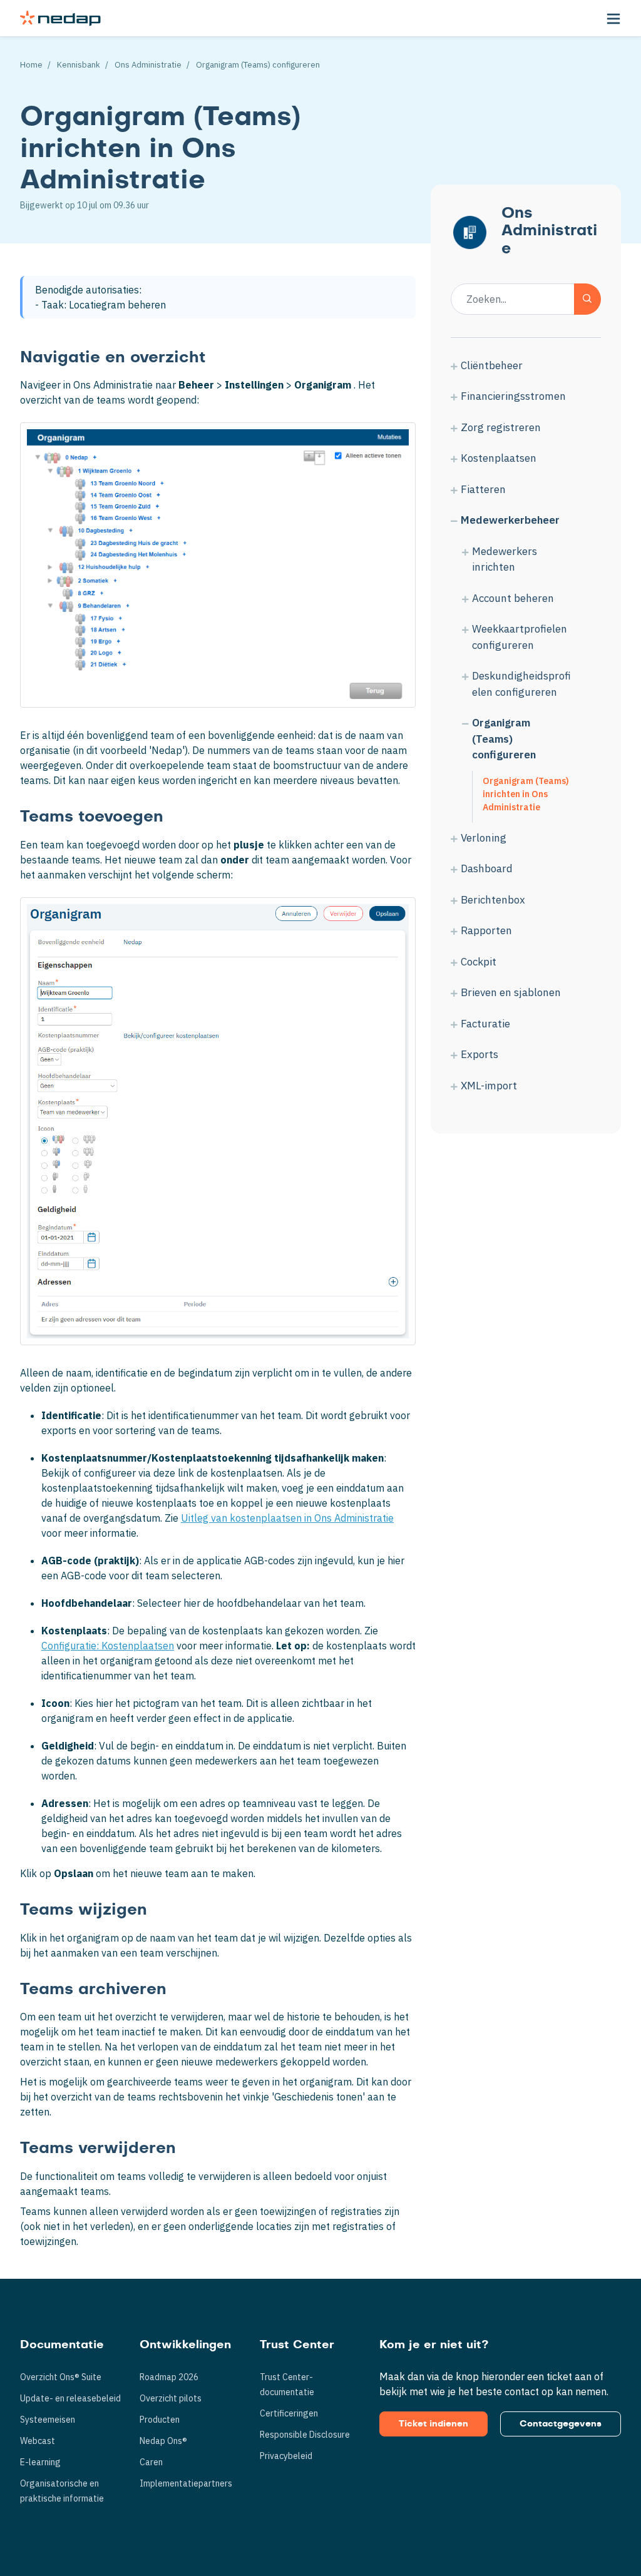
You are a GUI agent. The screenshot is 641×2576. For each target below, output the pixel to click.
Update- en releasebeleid (70, 2398)
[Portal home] (60, 18)
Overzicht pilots (171, 2398)
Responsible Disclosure (305, 2435)
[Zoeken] (587, 299)
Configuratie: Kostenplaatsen (108, 1646)
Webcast (38, 2441)
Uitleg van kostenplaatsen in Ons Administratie (287, 1518)
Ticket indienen (433, 2424)
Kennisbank (79, 65)
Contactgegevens (561, 2424)
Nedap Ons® (163, 2441)
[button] (613, 18)
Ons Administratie (148, 65)
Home (31, 65)
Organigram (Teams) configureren (258, 65)
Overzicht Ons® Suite (61, 2377)
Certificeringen (289, 2413)
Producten (160, 2420)
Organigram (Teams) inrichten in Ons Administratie (526, 794)
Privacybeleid (286, 2456)
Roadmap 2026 (169, 2377)
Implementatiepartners (186, 2483)
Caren (151, 2462)
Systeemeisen (48, 2420)
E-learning (40, 2462)
